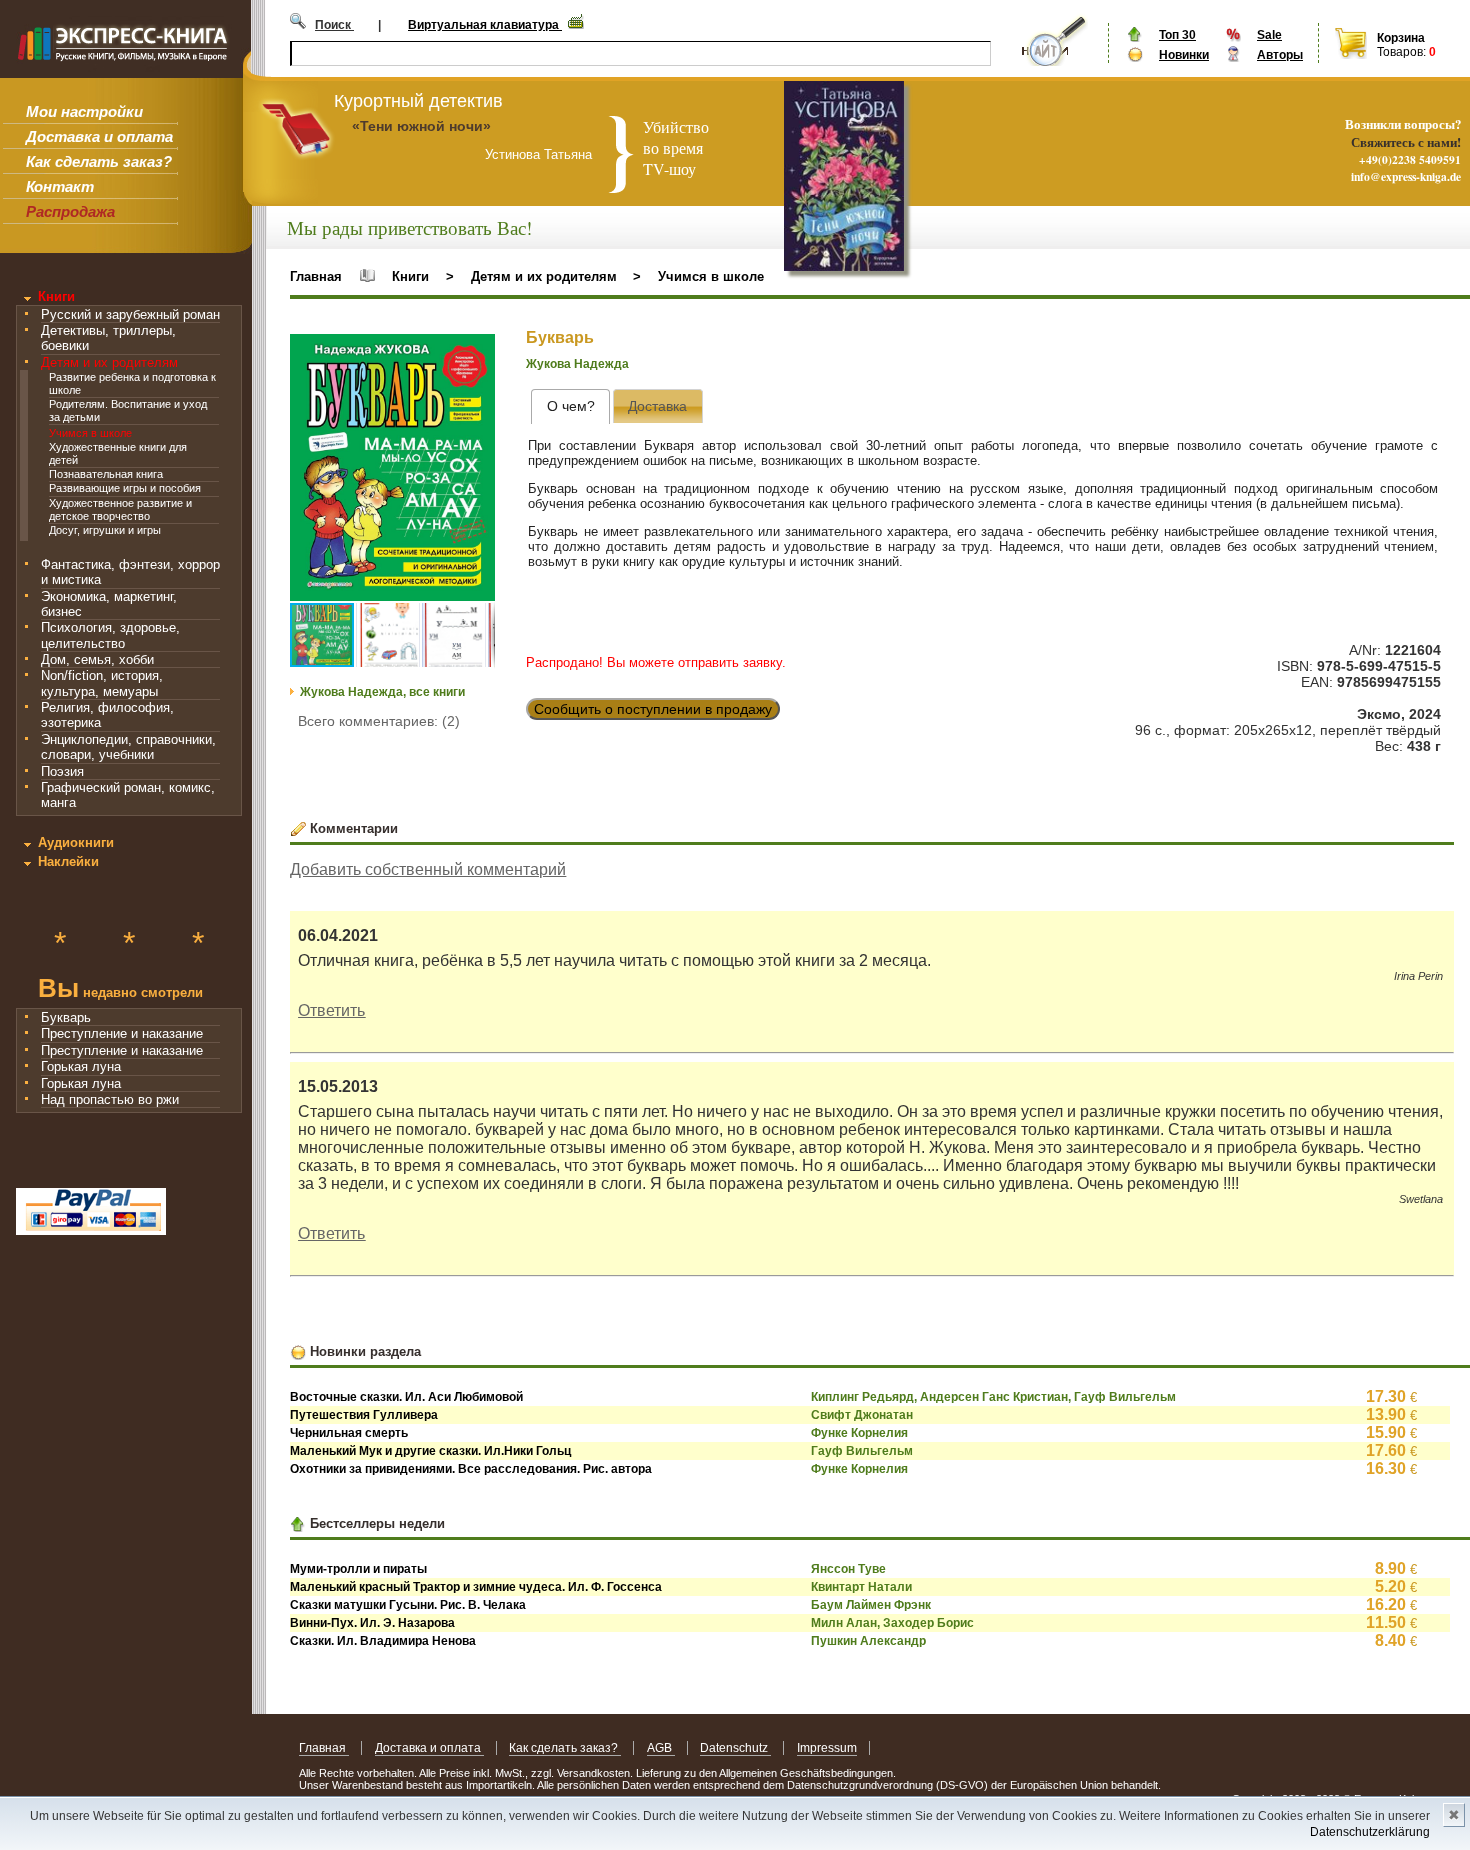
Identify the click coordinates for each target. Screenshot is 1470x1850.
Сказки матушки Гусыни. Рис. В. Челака (408, 1605)
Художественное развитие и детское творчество (120, 509)
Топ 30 (1177, 35)
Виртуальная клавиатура (485, 25)
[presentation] (570, 406)
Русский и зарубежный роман (130, 314)
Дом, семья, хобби (97, 659)
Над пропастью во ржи (110, 1099)
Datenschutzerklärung (1370, 1832)
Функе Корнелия (859, 1433)
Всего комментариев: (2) (379, 721)
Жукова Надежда (577, 364)
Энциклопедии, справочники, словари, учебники (128, 747)
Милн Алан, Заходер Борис (892, 1623)
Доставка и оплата (99, 136)
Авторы (1280, 55)
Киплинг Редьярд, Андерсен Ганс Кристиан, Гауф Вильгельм (993, 1397)
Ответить (331, 1010)
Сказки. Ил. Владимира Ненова (383, 1641)
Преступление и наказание (122, 1033)
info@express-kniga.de (1406, 176)
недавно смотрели (120, 990)
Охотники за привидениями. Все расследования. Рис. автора (471, 1469)
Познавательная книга (106, 474)
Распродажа (70, 211)
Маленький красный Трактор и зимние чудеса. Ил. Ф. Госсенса (476, 1587)
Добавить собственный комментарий (428, 869)
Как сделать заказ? (99, 161)
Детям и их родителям (109, 362)
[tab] (570, 406)
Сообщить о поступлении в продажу (653, 709)
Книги (56, 296)
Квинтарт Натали (861, 1587)
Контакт (60, 186)
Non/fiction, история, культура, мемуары (102, 683)
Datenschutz (735, 1748)
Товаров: (1401, 52)
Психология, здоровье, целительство (110, 635)
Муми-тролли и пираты (358, 1569)
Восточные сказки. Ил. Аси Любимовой (406, 1397)
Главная (316, 276)
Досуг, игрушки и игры (105, 530)
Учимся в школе (90, 433)
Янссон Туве (848, 1569)
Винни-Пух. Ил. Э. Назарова (372, 1623)
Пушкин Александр (868, 1641)
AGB (661, 1748)
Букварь (66, 1017)
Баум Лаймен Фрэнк (871, 1605)
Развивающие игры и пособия (125, 488)
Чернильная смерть (349, 1433)
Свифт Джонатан (862, 1415)
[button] (477, 352)
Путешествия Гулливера (364, 1415)
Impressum (827, 1748)
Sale (1269, 35)
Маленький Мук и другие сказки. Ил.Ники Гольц (430, 1451)
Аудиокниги (76, 842)
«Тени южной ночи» (421, 126)
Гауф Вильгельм (862, 1451)
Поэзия (62, 771)
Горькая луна (81, 1066)
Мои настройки (84, 111)
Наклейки (68, 861)
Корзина (1401, 38)
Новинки (1184, 55)
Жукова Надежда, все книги (382, 692)
